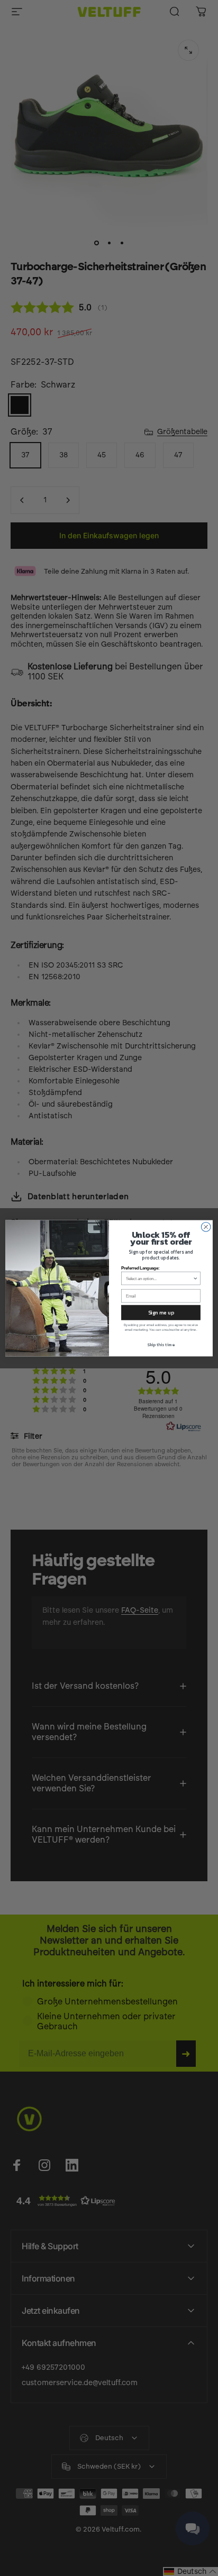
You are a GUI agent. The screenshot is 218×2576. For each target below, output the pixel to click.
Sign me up (161, 1312)
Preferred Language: (140, 1268)
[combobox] (160, 1278)
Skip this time (161, 1345)
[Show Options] (195, 1278)
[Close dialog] (206, 1227)
